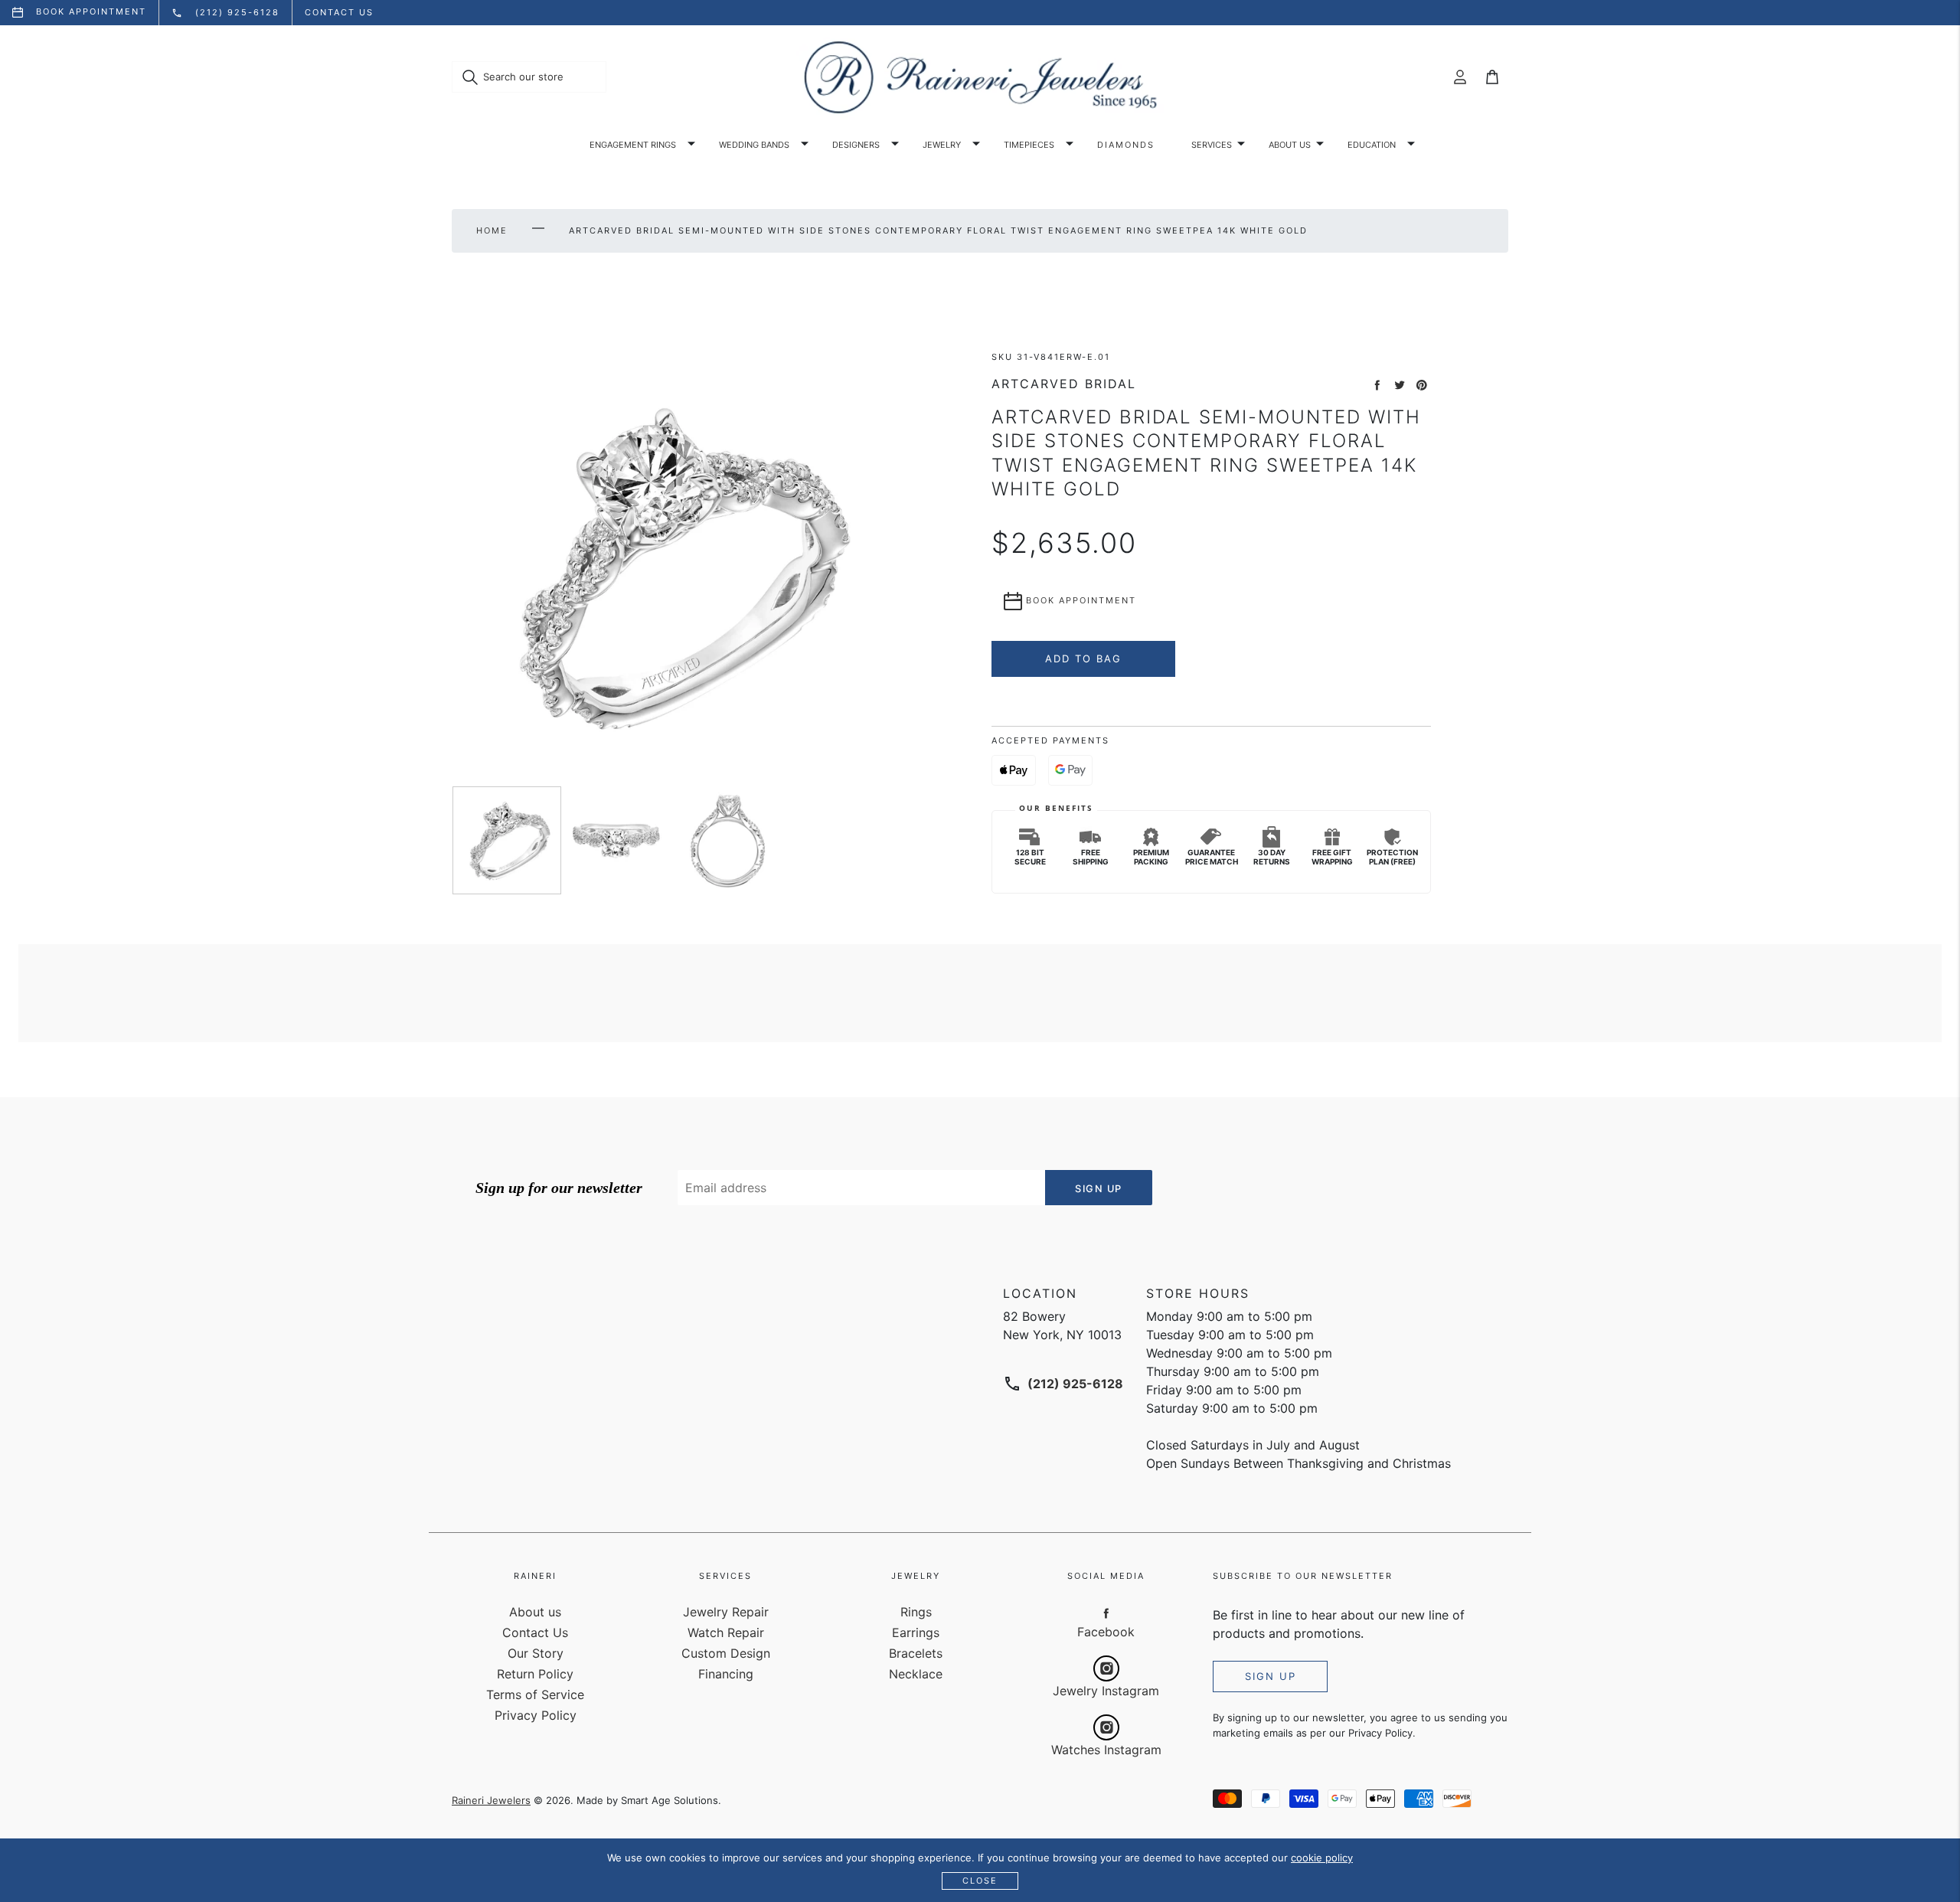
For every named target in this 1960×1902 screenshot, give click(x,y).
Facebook (1106, 1632)
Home (492, 230)
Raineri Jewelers (491, 1800)
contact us (339, 12)
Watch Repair (726, 1632)
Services (1212, 145)
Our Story (536, 1653)
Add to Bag (1083, 659)
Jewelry (942, 145)
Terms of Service (535, 1694)
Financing (726, 1674)
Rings (916, 1612)
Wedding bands (754, 145)
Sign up (1271, 1676)
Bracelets (916, 1653)
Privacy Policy (536, 1715)
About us (1290, 145)
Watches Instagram (1106, 1750)
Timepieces (1029, 145)
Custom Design (726, 1653)
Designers (856, 145)
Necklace (916, 1674)
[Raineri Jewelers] (980, 77)
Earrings (916, 1632)
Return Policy (535, 1674)
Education (1372, 145)
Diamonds (1126, 145)
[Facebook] (1106, 1613)
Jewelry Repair (726, 1612)
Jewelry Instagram (1106, 1691)
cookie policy (1322, 1858)
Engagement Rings (633, 145)
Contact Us (535, 1632)
